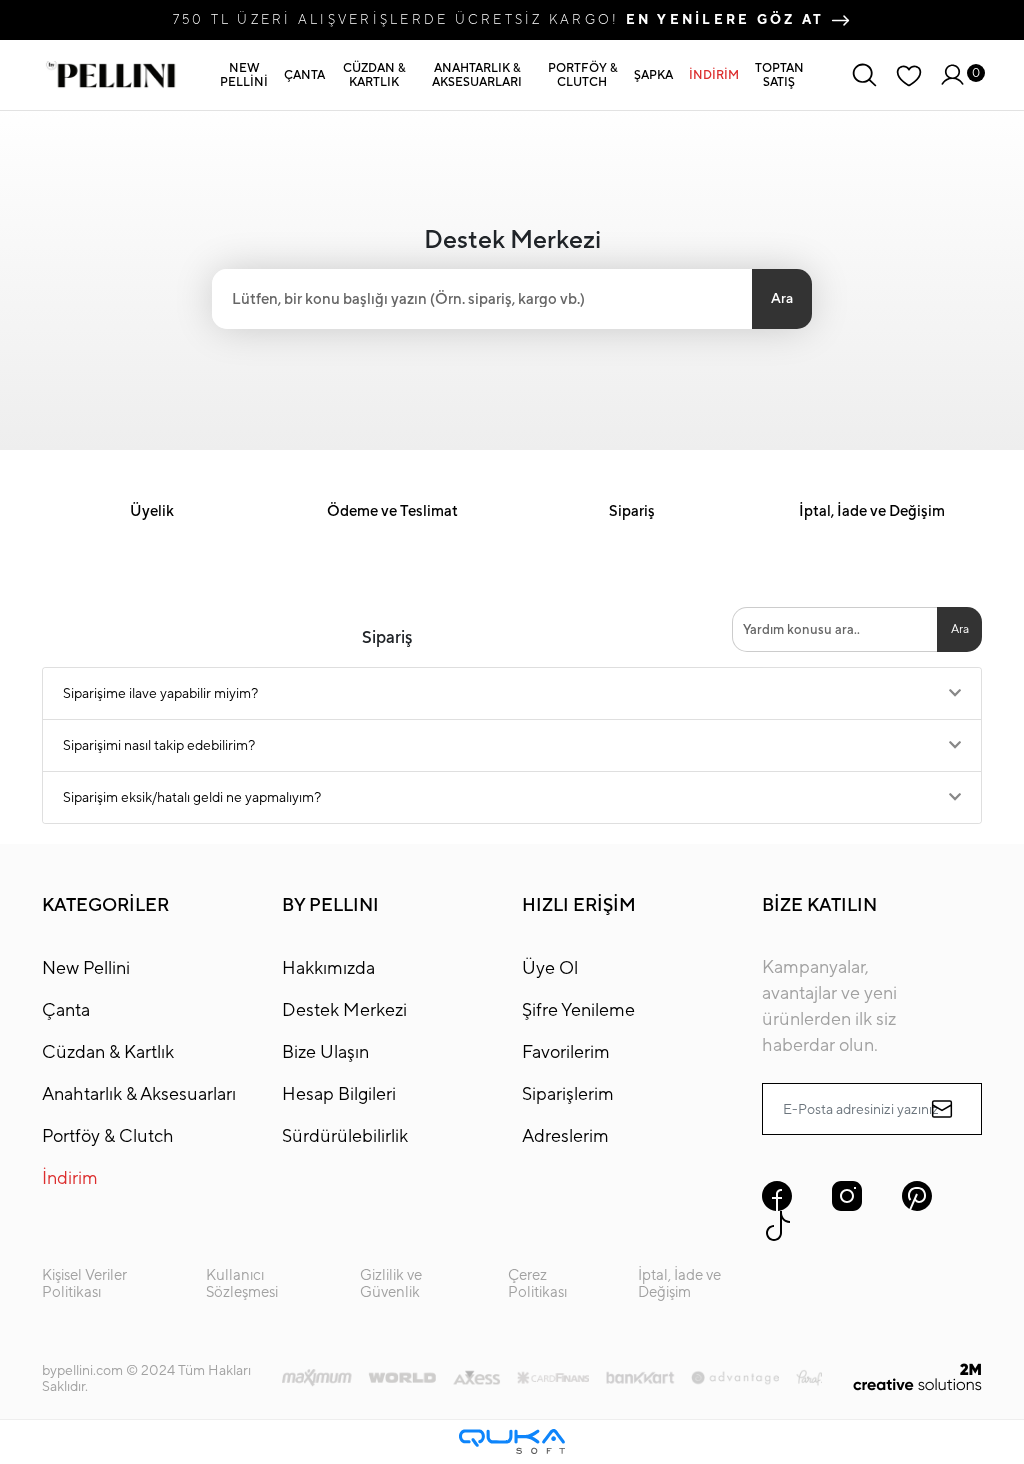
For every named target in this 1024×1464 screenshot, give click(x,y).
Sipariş (632, 510)
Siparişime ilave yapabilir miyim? (160, 693)
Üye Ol (550, 967)
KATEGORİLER (105, 904)
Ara (782, 298)
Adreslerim (565, 1135)
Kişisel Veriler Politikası (84, 1283)
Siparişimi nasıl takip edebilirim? (159, 745)
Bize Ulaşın (325, 1051)
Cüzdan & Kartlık (108, 1051)
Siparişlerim (568, 1093)
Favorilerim (566, 1051)
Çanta (66, 1009)
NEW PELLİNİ (244, 75)
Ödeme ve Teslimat (392, 510)
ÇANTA (304, 75)
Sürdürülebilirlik (345, 1135)
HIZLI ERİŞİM (579, 904)
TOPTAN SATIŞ (779, 75)
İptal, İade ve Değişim (872, 510)
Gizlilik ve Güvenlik (391, 1283)
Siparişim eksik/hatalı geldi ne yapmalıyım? (192, 797)
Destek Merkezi (344, 1009)
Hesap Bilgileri (339, 1093)
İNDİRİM (714, 75)
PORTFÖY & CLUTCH (582, 75)
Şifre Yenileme (578, 1009)
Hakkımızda (328, 967)
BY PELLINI (330, 904)
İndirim (70, 1177)
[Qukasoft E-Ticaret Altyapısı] (512, 1441)
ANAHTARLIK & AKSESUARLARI (477, 75)
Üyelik (152, 510)
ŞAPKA (653, 75)
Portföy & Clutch (108, 1135)
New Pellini (86, 967)
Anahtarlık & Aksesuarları (139, 1093)
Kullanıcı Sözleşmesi (242, 1283)
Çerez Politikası (537, 1283)
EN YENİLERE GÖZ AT (728, 18)
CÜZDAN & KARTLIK (374, 75)
